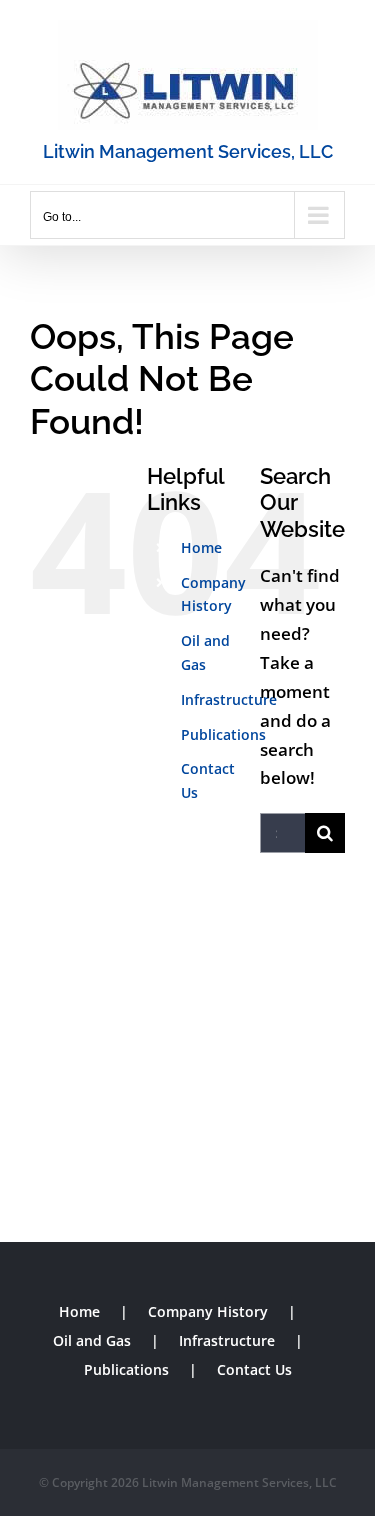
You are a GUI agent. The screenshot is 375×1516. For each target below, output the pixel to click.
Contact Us (254, 1369)
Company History (208, 1311)
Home (201, 547)
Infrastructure (229, 699)
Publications (223, 734)
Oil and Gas (92, 1340)
